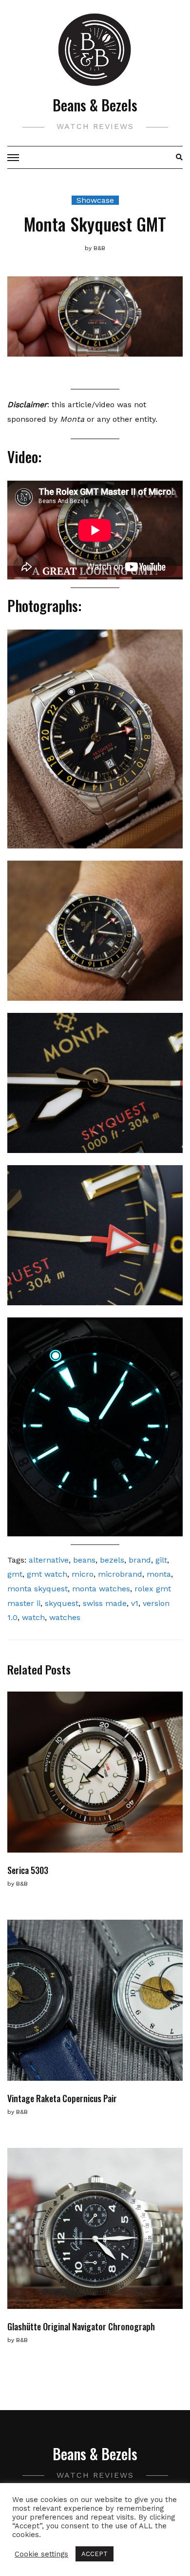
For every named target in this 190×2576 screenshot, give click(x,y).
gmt (15, 1574)
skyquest (62, 1603)
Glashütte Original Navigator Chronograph (81, 2326)
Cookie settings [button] (41, 2554)
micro (83, 1574)
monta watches (101, 1589)
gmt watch (47, 1574)
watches (65, 1617)
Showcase (95, 200)
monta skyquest (38, 1589)
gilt (161, 1560)
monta (159, 1574)
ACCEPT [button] (95, 2554)
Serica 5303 (28, 1870)
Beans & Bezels (95, 105)
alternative (49, 1560)
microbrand (120, 1574)
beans (84, 1560)
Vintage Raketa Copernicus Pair (62, 2098)
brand (140, 1560)
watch (33, 1617)
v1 (135, 1603)
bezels (112, 1560)
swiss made (105, 1603)
